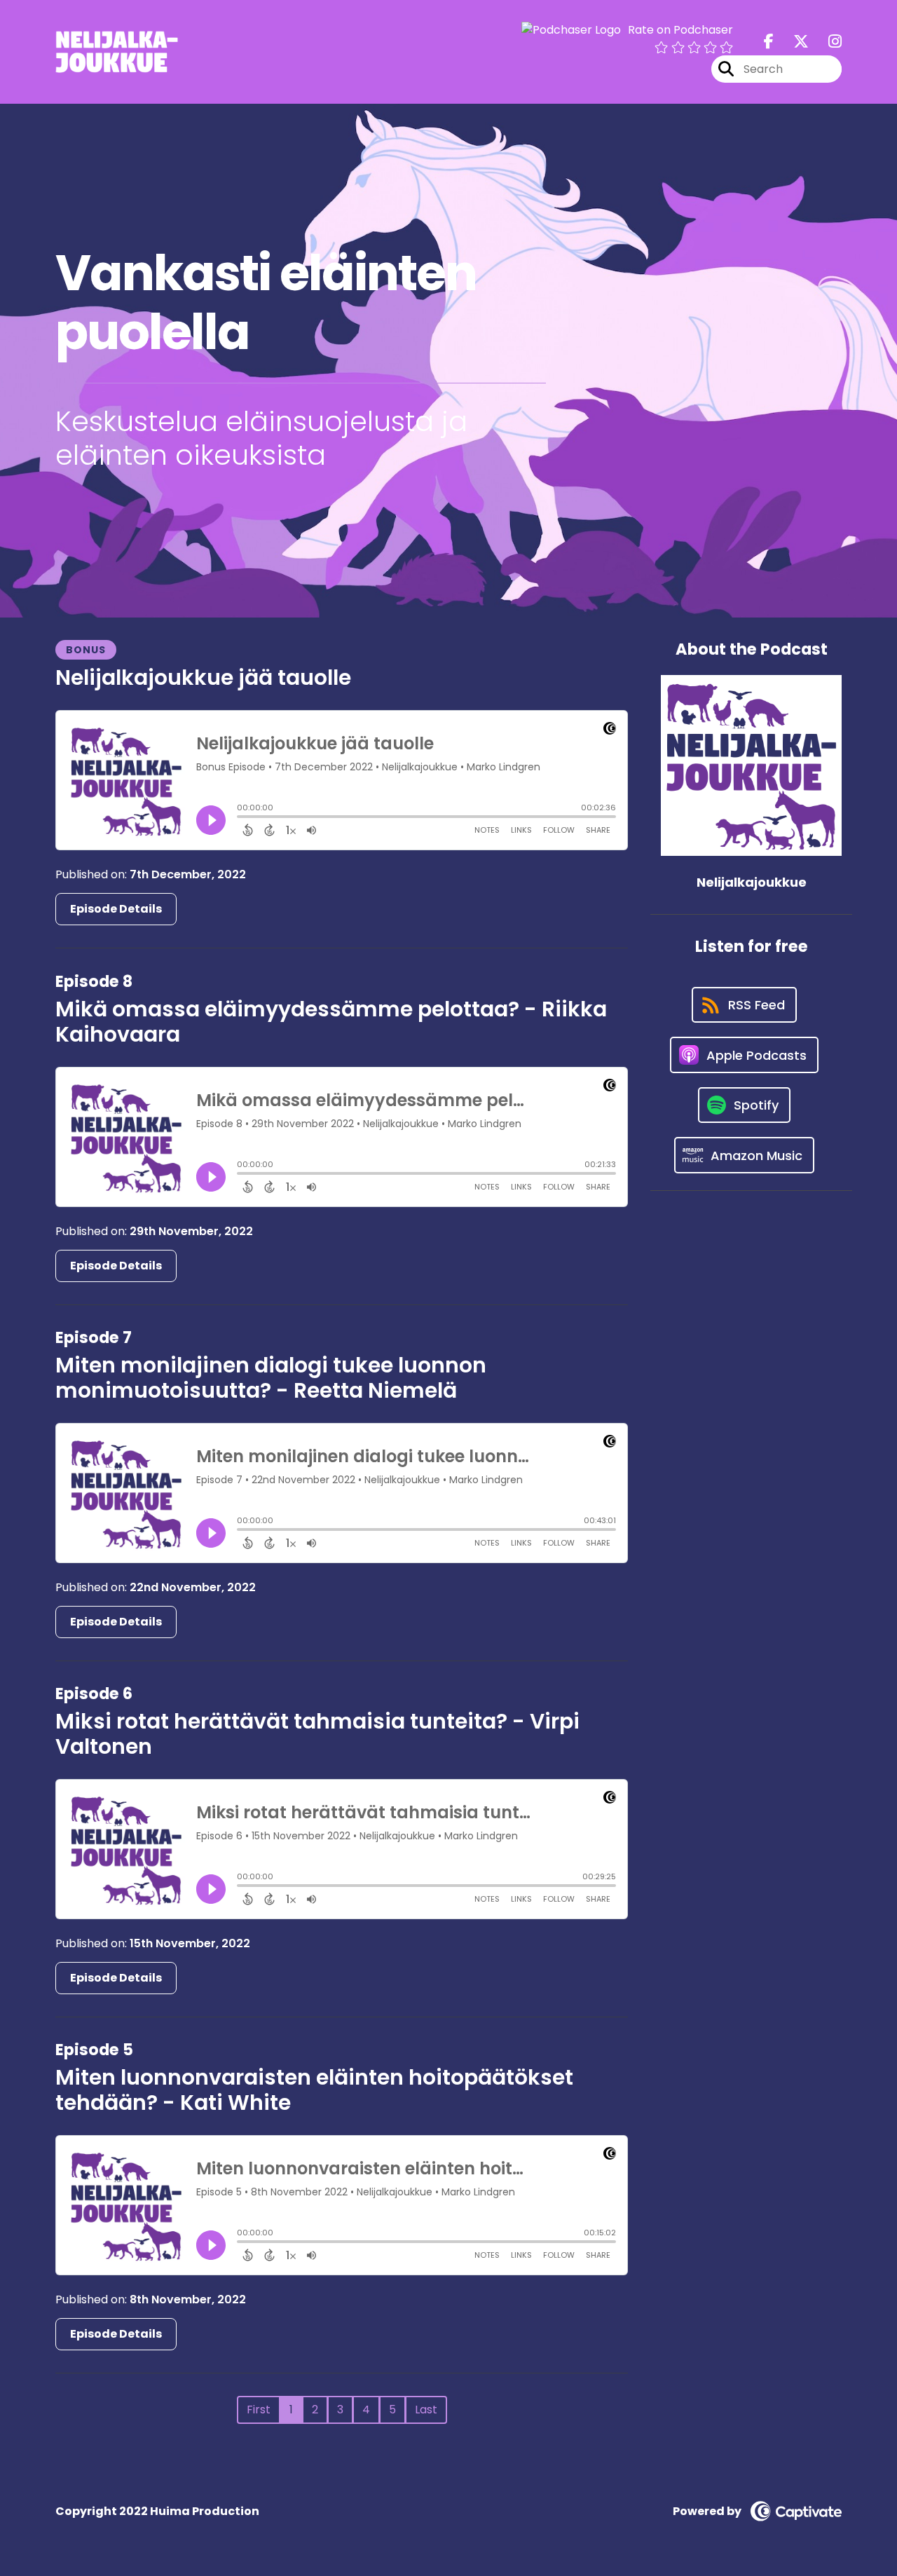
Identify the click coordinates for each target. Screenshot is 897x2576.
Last (426, 2410)
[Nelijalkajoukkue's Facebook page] (769, 42)
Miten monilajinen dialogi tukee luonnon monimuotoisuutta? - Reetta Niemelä (271, 1378)
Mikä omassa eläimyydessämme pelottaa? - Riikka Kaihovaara (331, 1022)
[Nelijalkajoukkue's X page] (793, 42)
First (259, 2410)
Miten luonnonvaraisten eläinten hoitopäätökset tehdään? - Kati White (314, 2090)
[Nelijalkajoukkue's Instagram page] (827, 42)
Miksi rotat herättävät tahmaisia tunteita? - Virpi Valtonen (317, 1734)
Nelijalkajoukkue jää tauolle (203, 677)
